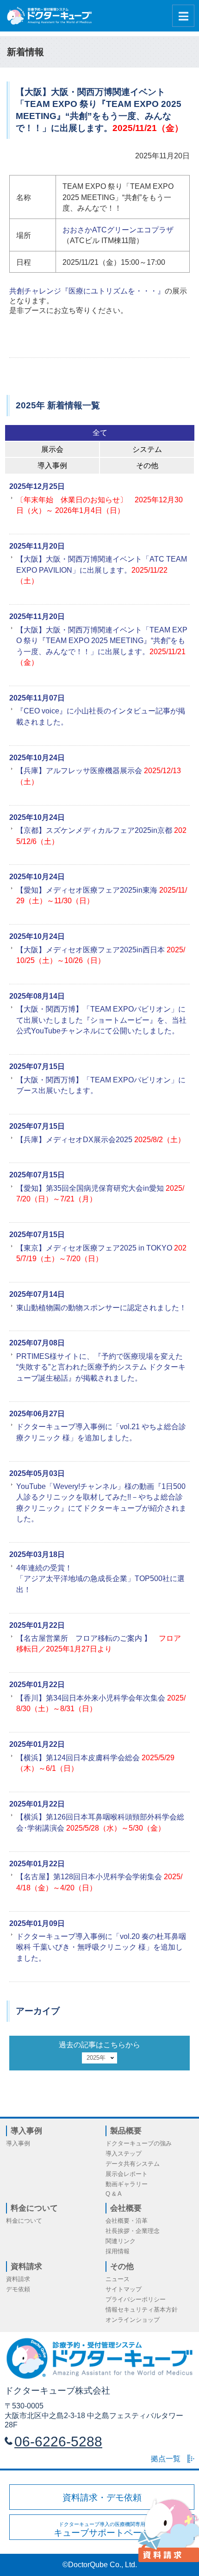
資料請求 (18, 2279)
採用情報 (118, 2251)
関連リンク (121, 2241)
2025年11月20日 (37, 546)
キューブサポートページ (102, 2529)
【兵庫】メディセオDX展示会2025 (101, 1140)
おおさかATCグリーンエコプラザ (118, 230)
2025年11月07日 (37, 698)
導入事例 (18, 2143)
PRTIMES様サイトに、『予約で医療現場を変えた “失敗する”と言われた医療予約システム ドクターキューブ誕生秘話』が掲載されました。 (101, 1367)
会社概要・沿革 (127, 2221)
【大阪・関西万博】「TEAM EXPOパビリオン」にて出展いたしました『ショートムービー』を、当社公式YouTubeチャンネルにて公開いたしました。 (101, 1020)
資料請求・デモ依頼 (102, 2498)
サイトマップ (124, 2289)
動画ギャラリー (127, 2184)
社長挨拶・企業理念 (133, 2231)
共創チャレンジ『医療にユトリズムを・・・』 (87, 291)
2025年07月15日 (37, 1066)
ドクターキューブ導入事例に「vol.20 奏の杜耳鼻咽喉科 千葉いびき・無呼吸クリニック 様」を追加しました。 (101, 1947)
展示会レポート (127, 2174)
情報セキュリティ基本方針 (142, 2310)
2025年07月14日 (37, 1294)
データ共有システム (133, 2164)
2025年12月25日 (37, 486)
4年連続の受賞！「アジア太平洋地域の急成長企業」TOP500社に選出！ (100, 1579)
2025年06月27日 (37, 1414)
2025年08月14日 (37, 996)
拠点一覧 (166, 2459)
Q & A (114, 2194)
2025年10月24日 (37, 758)
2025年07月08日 (37, 1343)
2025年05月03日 (37, 1473)
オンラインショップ (133, 2320)
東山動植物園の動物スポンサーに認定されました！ (101, 1308)
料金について (24, 2221)
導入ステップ (124, 2154)
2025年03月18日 (37, 1554)
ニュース (118, 2279)
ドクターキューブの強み (139, 2143)
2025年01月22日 (37, 1625)
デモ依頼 (18, 2289)
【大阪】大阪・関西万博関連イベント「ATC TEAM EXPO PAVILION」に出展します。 (102, 570)
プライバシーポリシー (136, 2299)
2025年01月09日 (37, 1923)
